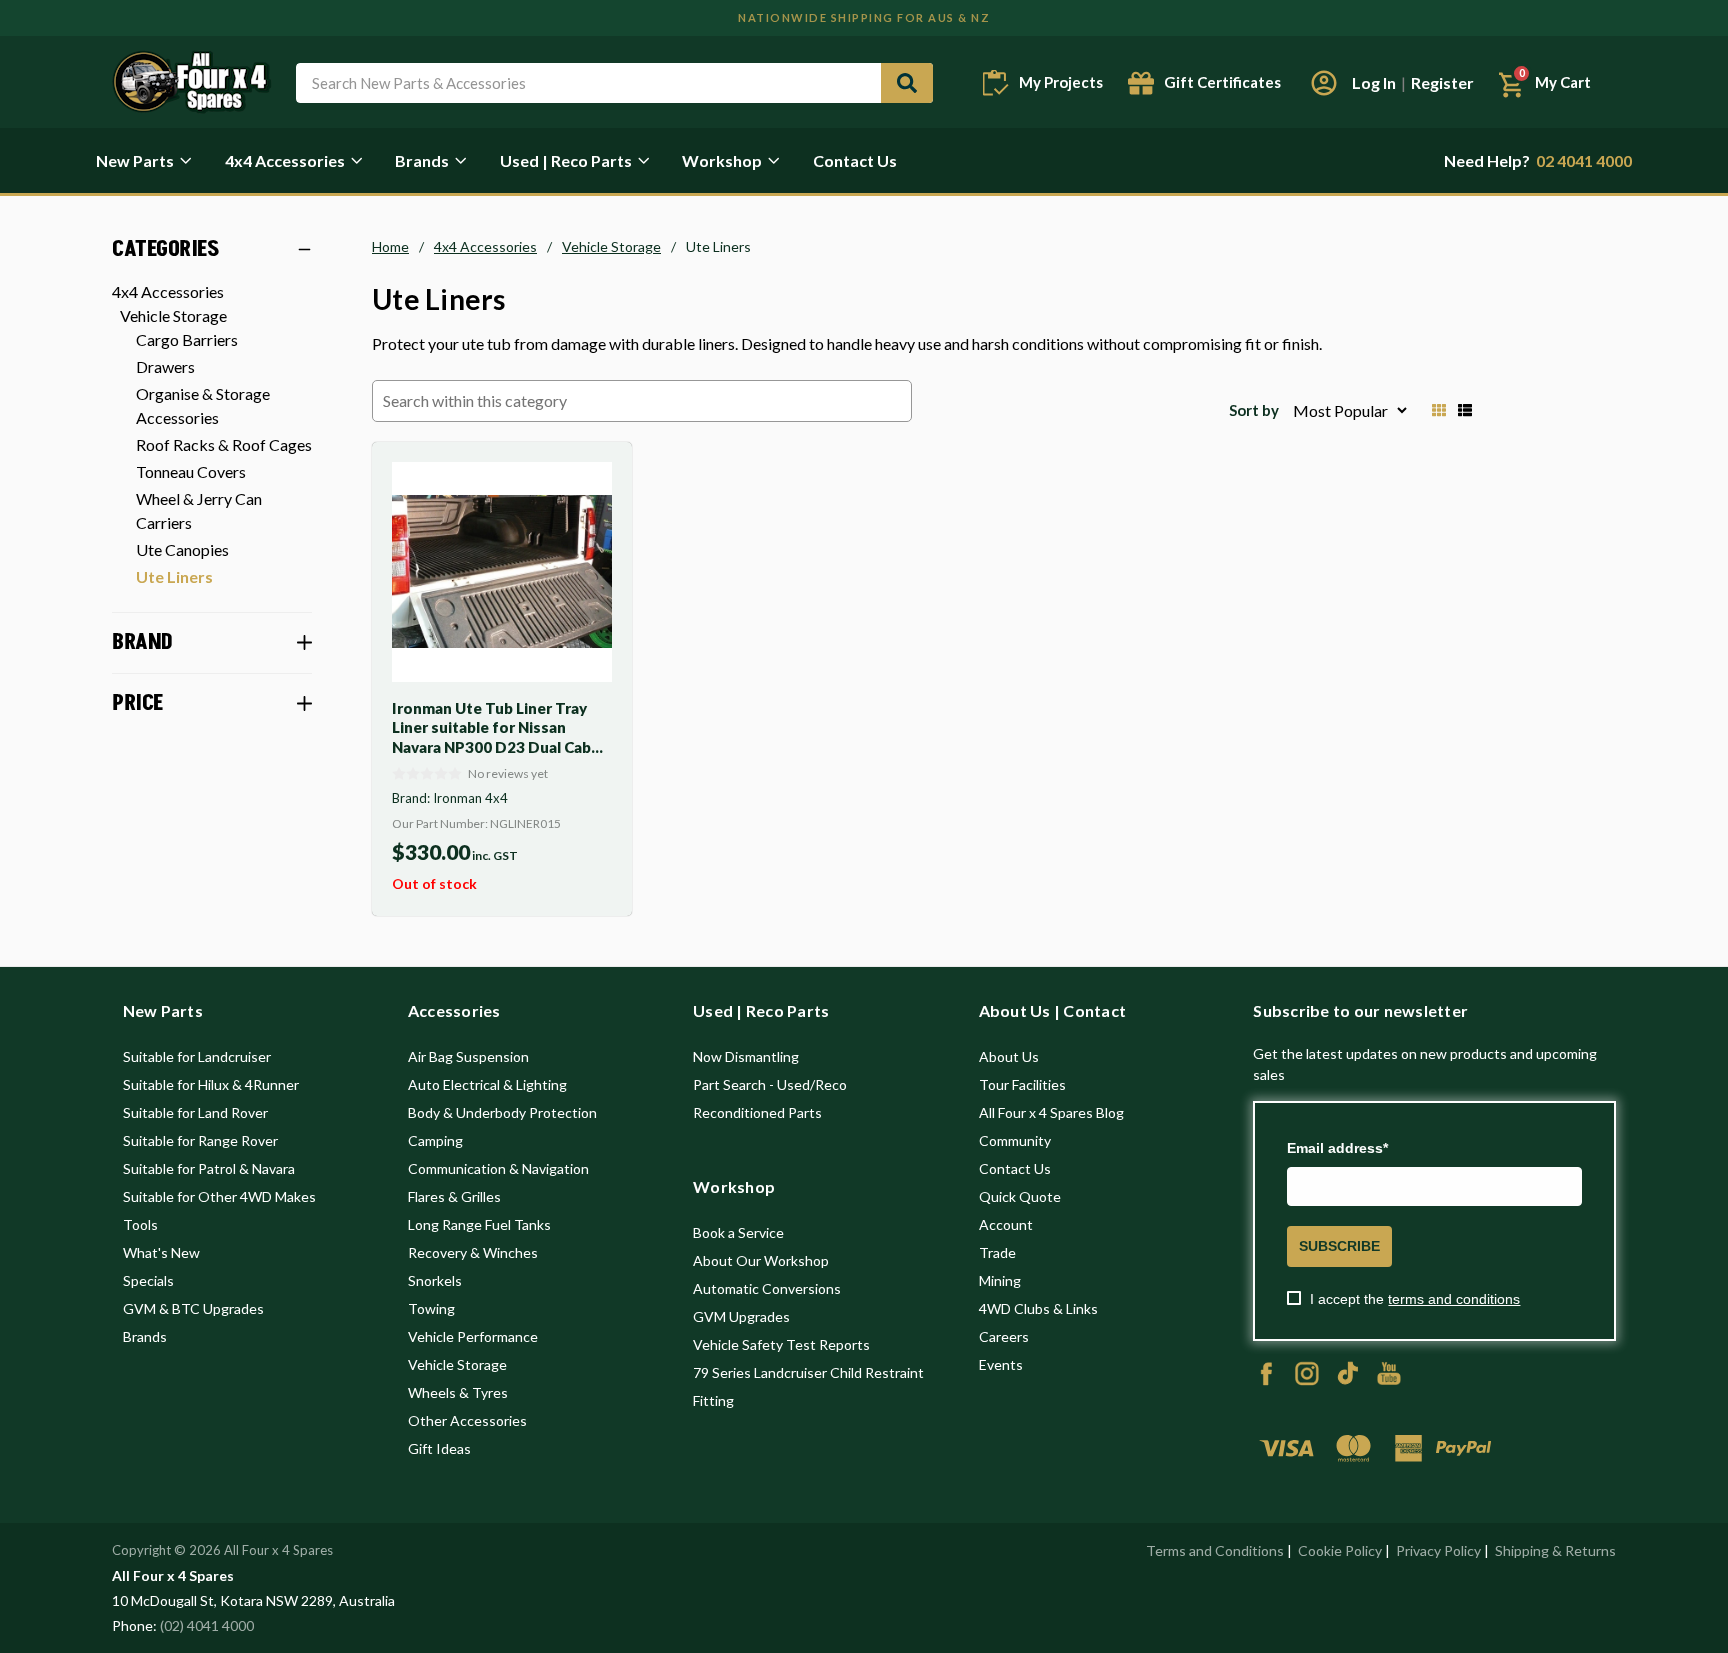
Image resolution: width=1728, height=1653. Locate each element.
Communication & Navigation (498, 1168)
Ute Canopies (182, 549)
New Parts (135, 160)
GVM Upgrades (741, 1316)
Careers (1004, 1336)
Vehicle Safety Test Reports (781, 1344)
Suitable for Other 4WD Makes (219, 1196)
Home (390, 247)
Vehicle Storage (173, 315)
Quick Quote (1020, 1196)
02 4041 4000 (1538, 160)
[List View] (1465, 410)
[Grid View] (1439, 410)
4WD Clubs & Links (1038, 1308)
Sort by (1254, 410)
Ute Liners (174, 576)
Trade (997, 1252)
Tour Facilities (1022, 1084)
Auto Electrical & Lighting (487, 1084)
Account (1006, 1224)
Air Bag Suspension (468, 1056)
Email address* (1337, 1148)
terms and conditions (1454, 1299)
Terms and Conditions (1215, 1550)
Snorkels (435, 1280)
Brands (422, 160)
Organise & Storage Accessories (203, 405)
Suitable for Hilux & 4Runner (211, 1084)
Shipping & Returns (1555, 1550)
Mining (1000, 1280)
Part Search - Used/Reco (770, 1084)
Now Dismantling (746, 1056)
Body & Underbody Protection (502, 1112)
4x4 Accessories (285, 160)
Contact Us (855, 160)
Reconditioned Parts (757, 1112)
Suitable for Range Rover (200, 1140)
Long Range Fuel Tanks (479, 1224)
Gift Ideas (439, 1448)
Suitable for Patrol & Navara (209, 1168)
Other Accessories (467, 1420)
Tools (140, 1224)
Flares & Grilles (454, 1196)
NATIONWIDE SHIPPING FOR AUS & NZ (864, 17)
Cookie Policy (1340, 1550)
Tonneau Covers (191, 471)
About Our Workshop (761, 1260)
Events (1001, 1364)
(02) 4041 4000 (207, 1625)
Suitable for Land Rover (195, 1112)
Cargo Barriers (187, 339)
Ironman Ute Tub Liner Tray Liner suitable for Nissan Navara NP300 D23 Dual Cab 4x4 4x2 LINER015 (491, 737)
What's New (161, 1252)
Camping (435, 1140)
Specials (148, 1280)
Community (1015, 1140)
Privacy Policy (1438, 1550)
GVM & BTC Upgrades (193, 1308)
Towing (431, 1308)
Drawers (165, 366)
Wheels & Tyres (458, 1392)
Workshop (722, 160)
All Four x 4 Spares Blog (1051, 1112)
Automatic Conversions (767, 1288)
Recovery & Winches (473, 1252)
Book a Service (738, 1232)
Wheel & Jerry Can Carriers (199, 510)
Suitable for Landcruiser (197, 1056)
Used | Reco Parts (566, 160)
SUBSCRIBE (1339, 1246)
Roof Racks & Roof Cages (224, 444)
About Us (1009, 1056)
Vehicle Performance (473, 1336)
